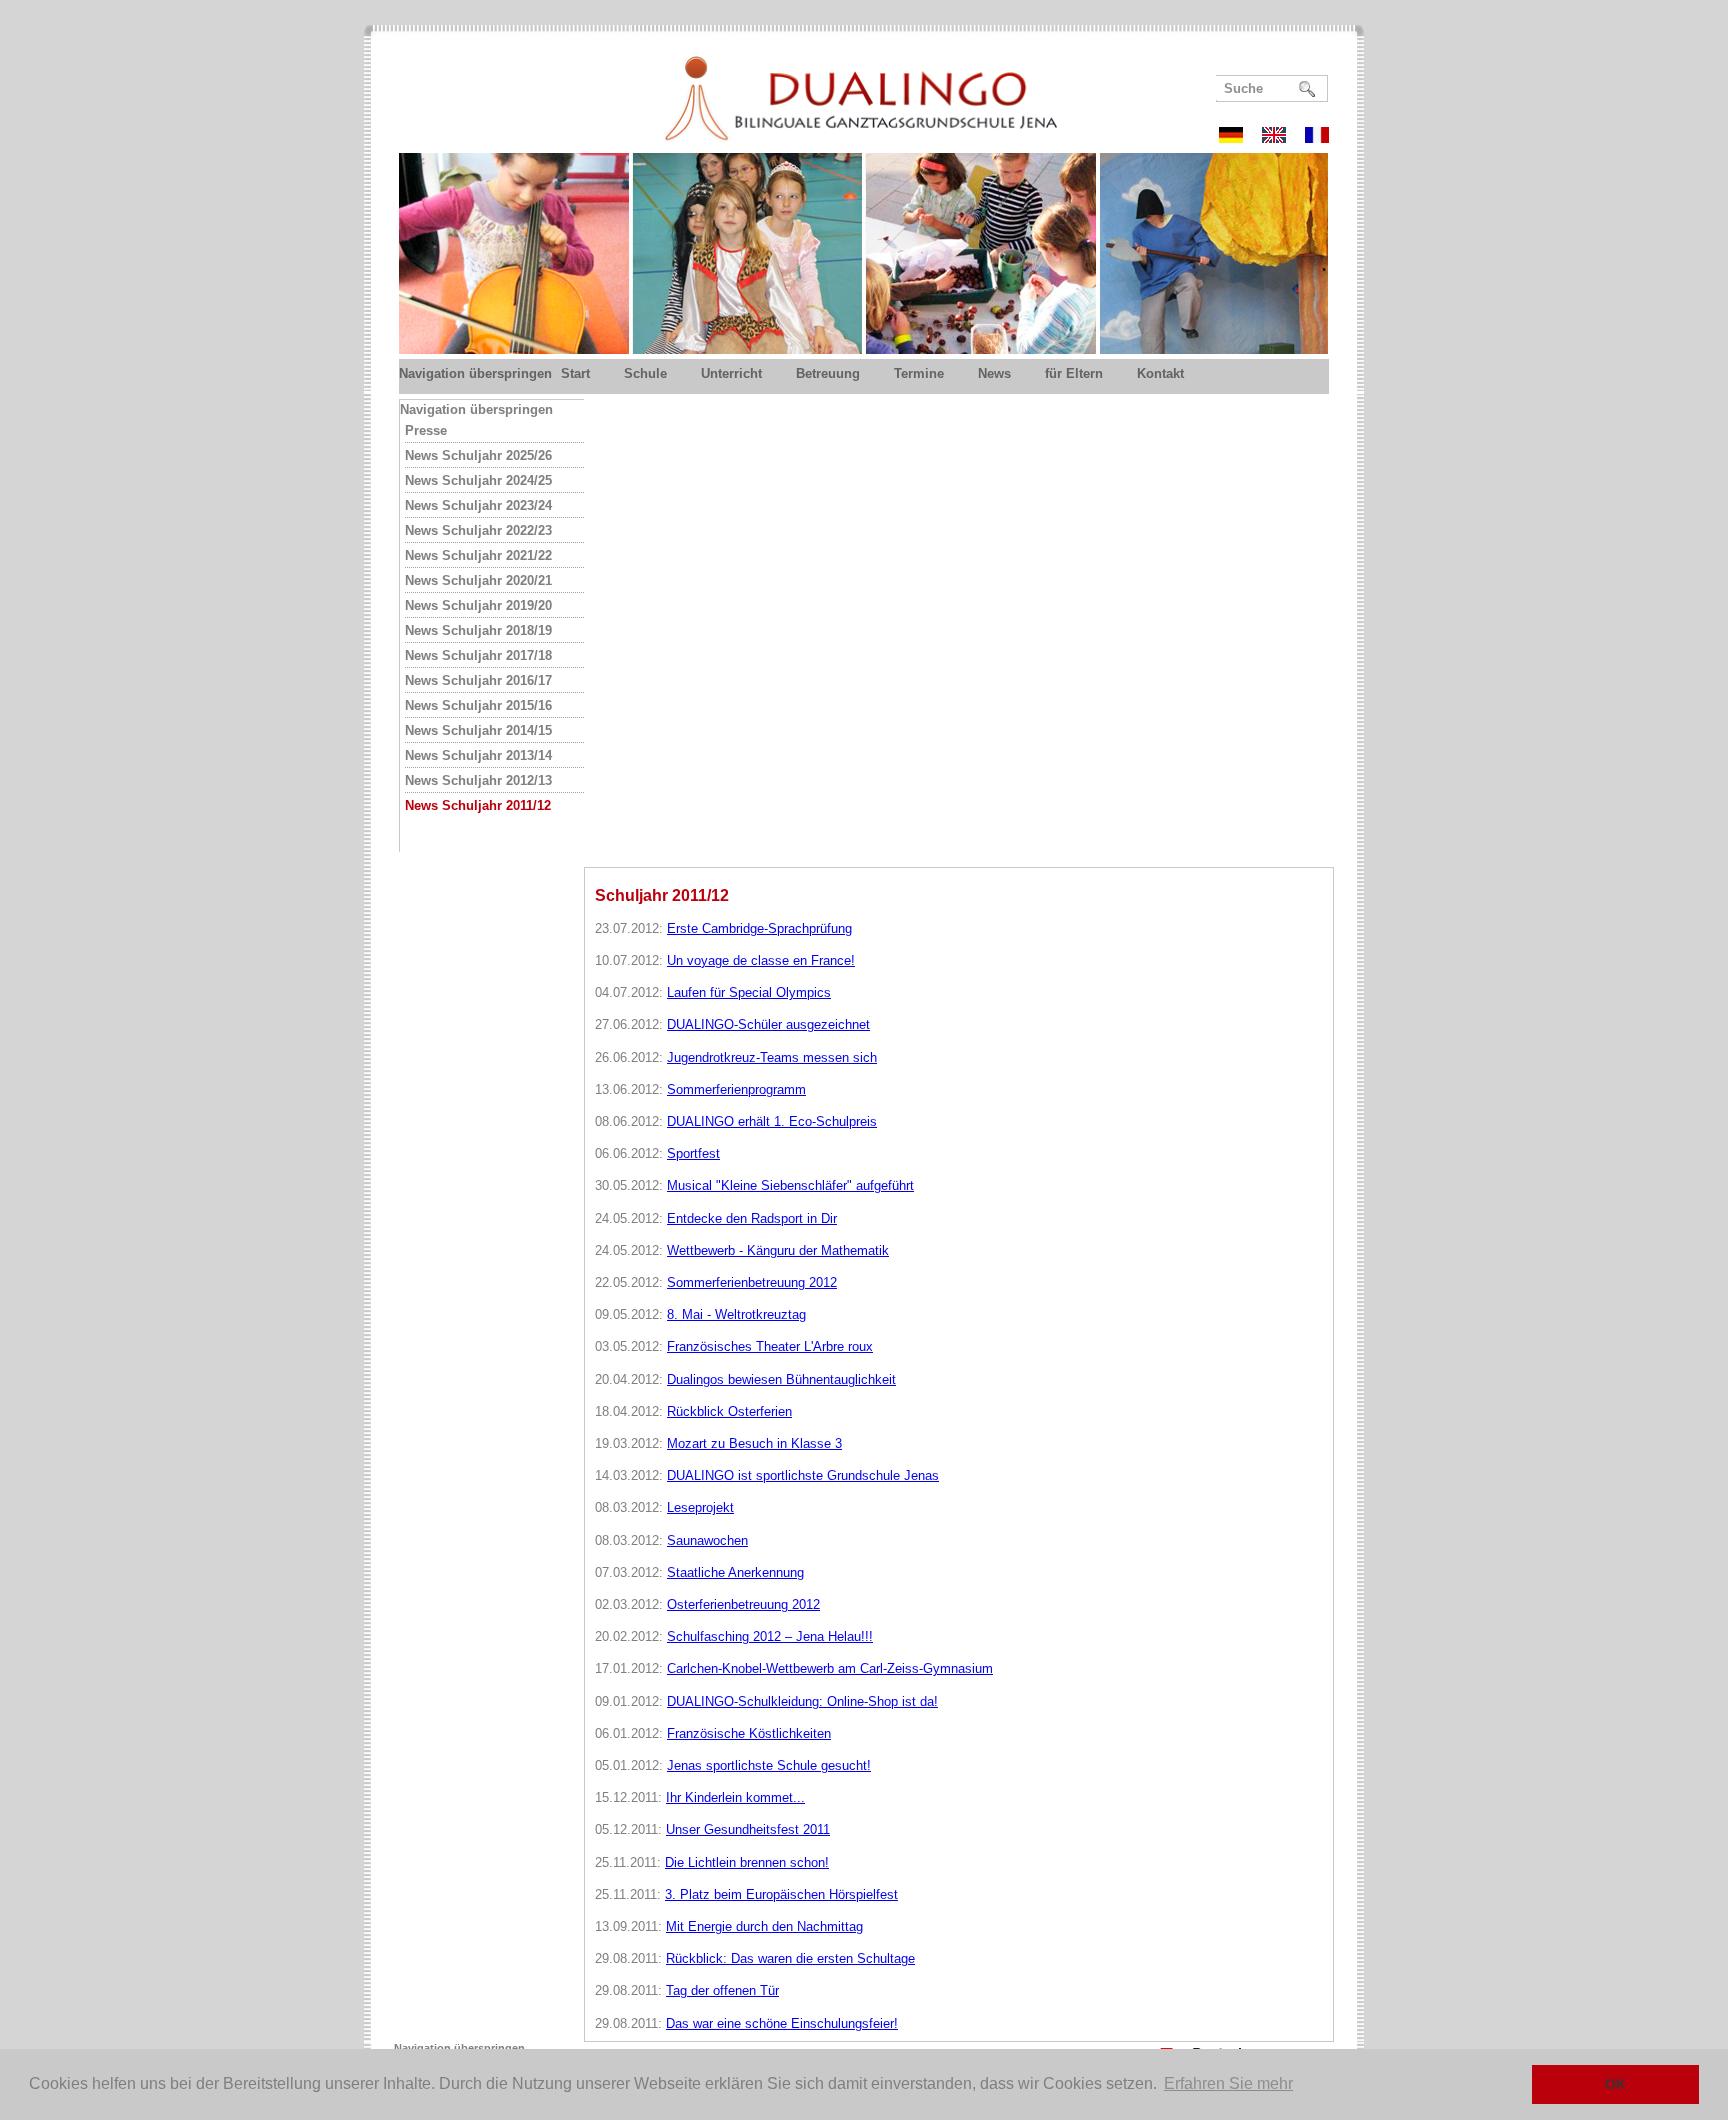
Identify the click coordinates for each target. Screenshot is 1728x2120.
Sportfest (693, 1153)
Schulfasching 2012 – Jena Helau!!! (770, 1636)
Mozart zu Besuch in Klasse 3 (754, 1443)
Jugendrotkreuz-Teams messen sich (772, 1057)
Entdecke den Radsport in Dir (752, 1218)
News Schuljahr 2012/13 (478, 780)
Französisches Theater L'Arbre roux (770, 1346)
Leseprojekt (700, 1507)
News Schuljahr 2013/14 (478, 755)
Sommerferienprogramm (736, 1089)
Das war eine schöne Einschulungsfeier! (782, 2023)
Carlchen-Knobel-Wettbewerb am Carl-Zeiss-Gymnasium (830, 1668)
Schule (645, 373)
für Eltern (1074, 373)
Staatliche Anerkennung (735, 1572)
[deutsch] (1238, 137)
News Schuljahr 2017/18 (478, 655)
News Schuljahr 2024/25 (478, 480)
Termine (919, 373)
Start (575, 373)
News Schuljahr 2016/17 (478, 680)
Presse (426, 430)
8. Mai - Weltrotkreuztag (736, 1314)
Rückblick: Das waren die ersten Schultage (790, 1958)
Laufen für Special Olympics (749, 992)
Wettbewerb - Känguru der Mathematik (778, 1250)
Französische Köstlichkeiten (749, 1733)
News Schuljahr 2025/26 (478, 455)
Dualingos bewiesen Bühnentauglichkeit (781, 1379)
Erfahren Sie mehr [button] (1228, 2083)
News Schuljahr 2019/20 (478, 605)
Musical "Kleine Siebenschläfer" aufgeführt (790, 1185)
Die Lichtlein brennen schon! (747, 1862)
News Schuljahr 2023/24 (478, 505)
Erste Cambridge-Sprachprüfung (759, 928)
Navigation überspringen (475, 373)
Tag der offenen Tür (722, 1990)
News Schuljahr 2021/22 (478, 555)
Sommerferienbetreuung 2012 (752, 1282)
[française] (1317, 137)
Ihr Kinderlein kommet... (735, 1797)
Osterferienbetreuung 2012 (743, 1604)
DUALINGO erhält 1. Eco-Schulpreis (772, 1121)
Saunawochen (707, 1540)
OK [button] (1615, 2084)
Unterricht (731, 373)
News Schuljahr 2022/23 (478, 530)
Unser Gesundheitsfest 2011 (748, 1829)
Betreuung (828, 373)
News (994, 373)
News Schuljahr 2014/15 (478, 730)
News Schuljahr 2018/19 (478, 630)
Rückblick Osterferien (729, 1411)
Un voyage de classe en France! (761, 960)
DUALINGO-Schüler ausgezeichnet (768, 1024)
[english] (1281, 137)
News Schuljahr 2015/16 (478, 705)
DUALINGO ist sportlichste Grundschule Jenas (803, 1475)
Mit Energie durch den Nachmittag (764, 1926)
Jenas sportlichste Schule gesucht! (769, 1765)
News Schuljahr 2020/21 (478, 580)
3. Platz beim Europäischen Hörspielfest (781, 1894)
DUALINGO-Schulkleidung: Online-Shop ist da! (802, 1701)
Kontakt (1160, 373)
